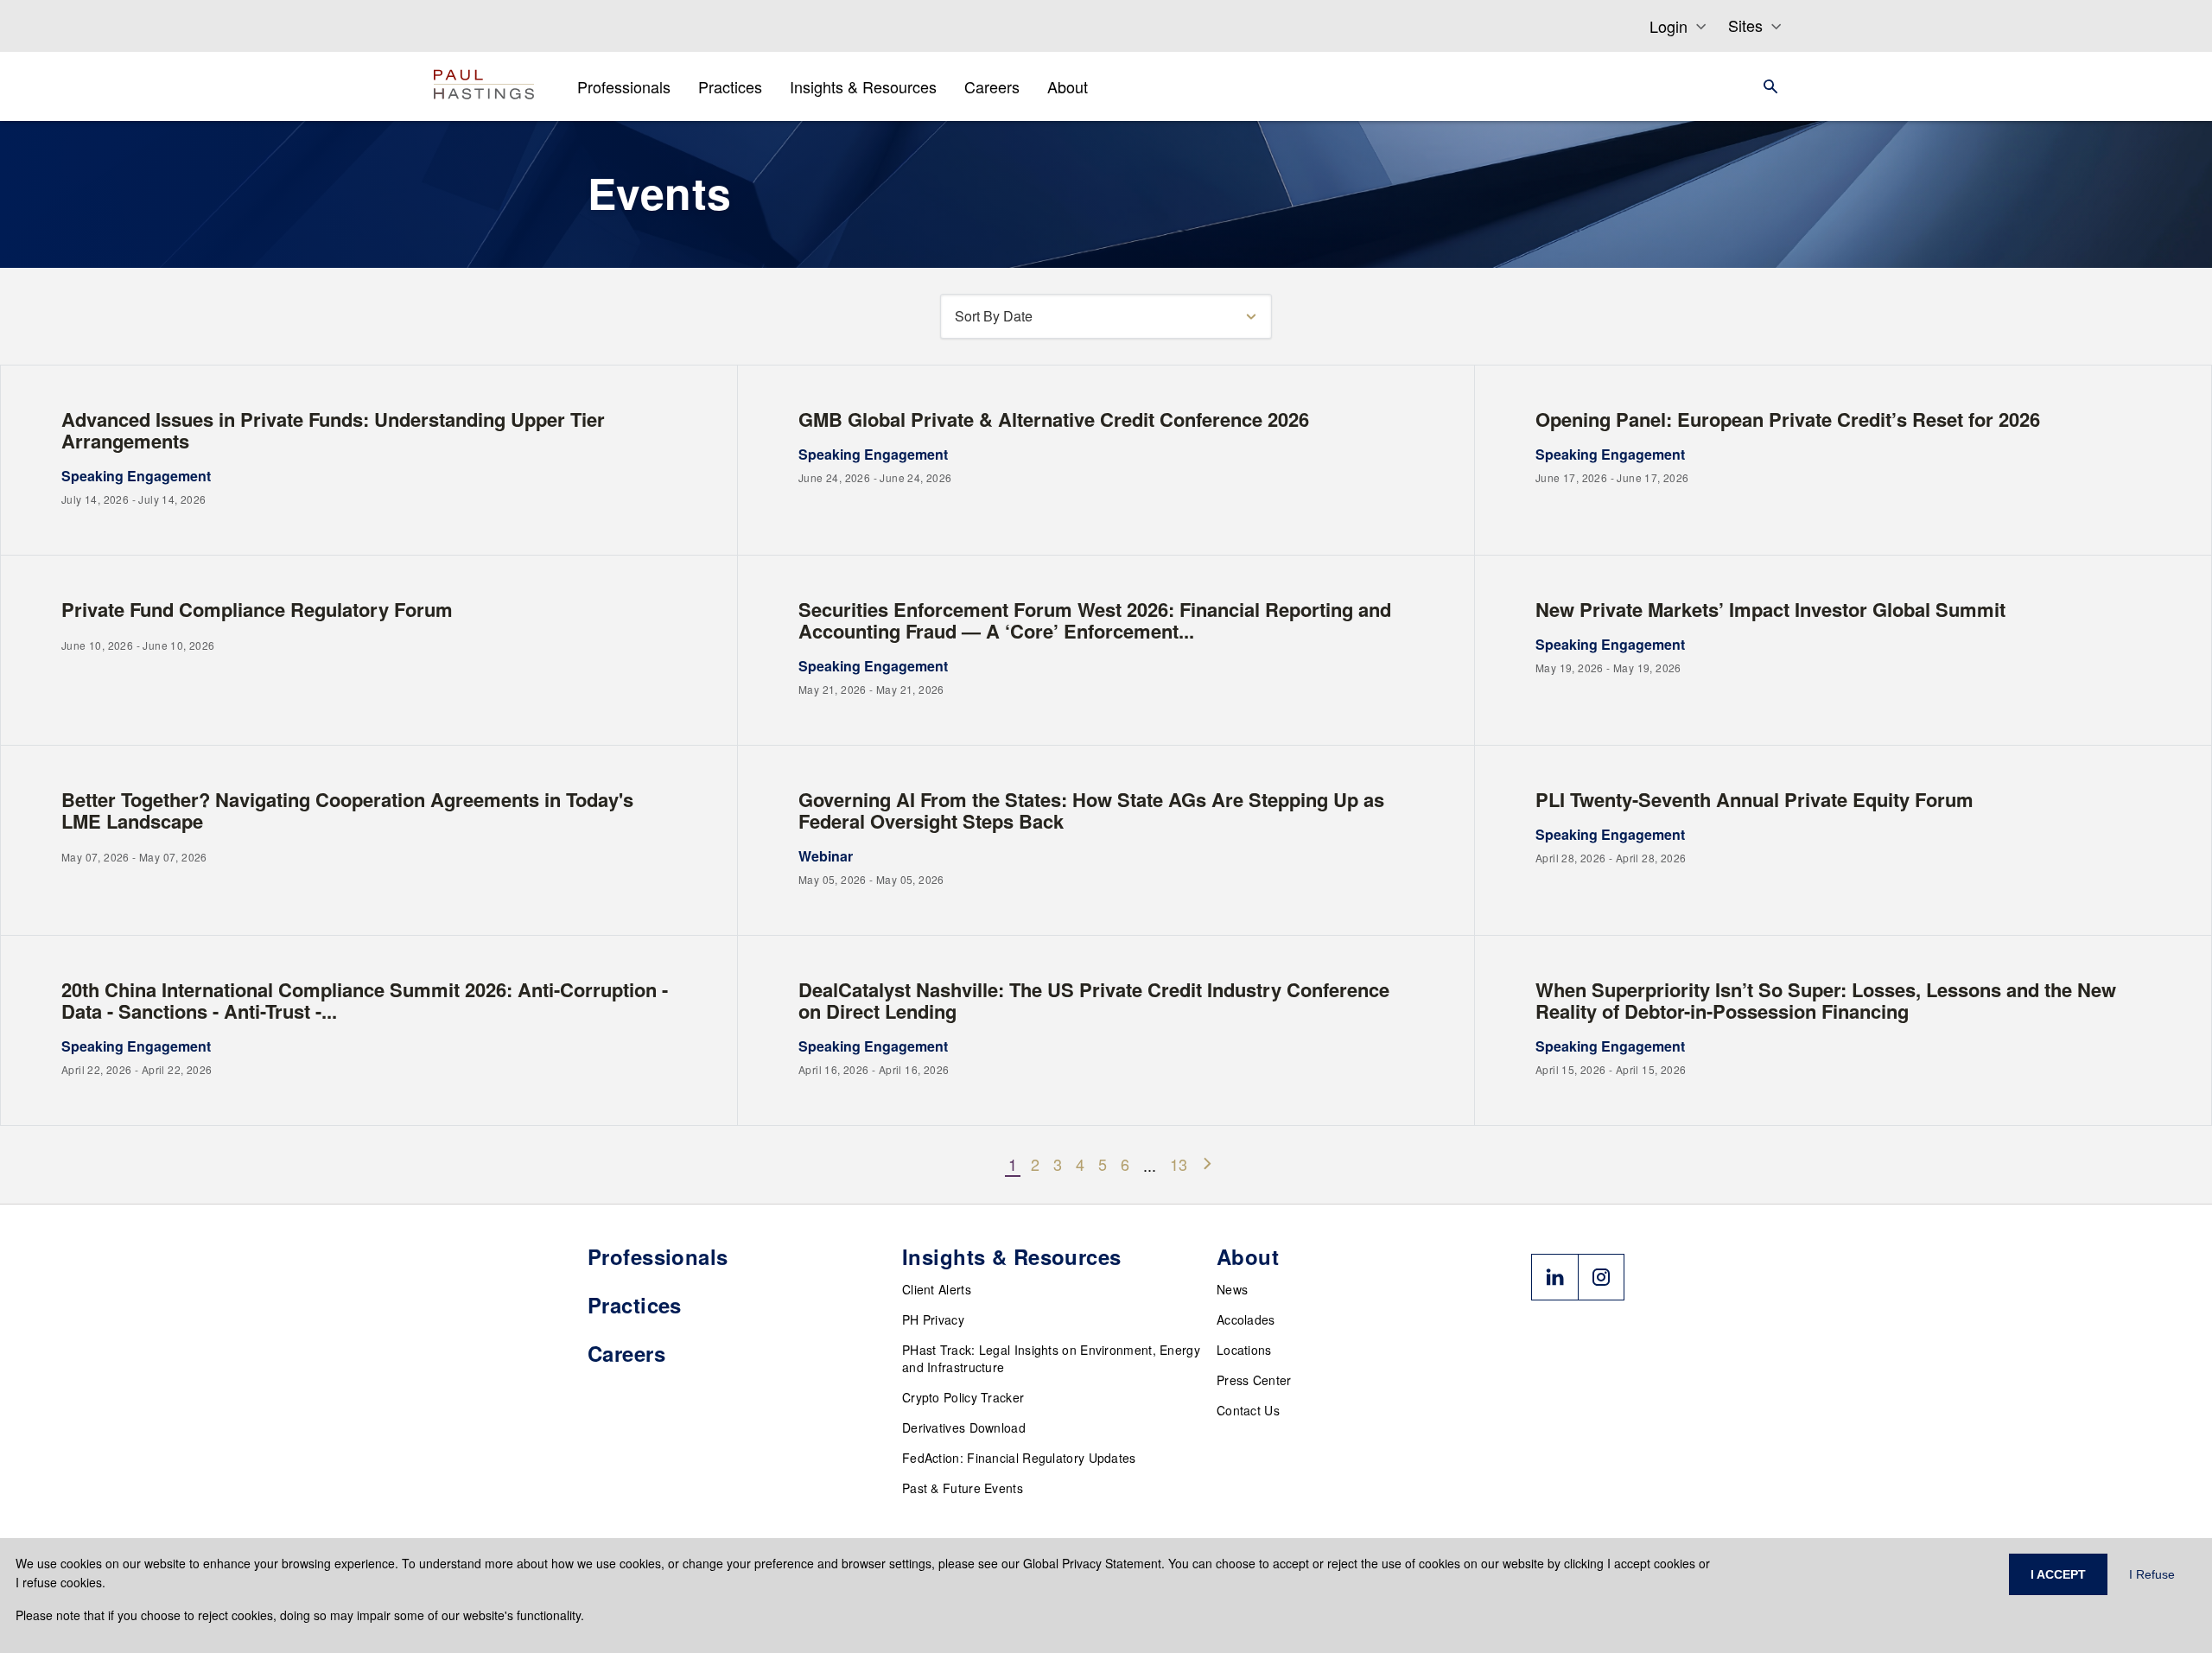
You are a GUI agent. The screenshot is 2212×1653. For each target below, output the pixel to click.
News (1232, 1289)
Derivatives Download (964, 1427)
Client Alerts (937, 1289)
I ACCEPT (2058, 1574)
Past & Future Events (963, 1488)
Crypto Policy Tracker (963, 1397)
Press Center (1254, 1380)
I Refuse (2152, 1574)
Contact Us (1248, 1410)
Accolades (1246, 1319)
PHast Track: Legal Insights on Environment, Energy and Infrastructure (1051, 1358)
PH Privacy (933, 1319)
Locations (1244, 1350)
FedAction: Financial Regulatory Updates (1019, 1458)
